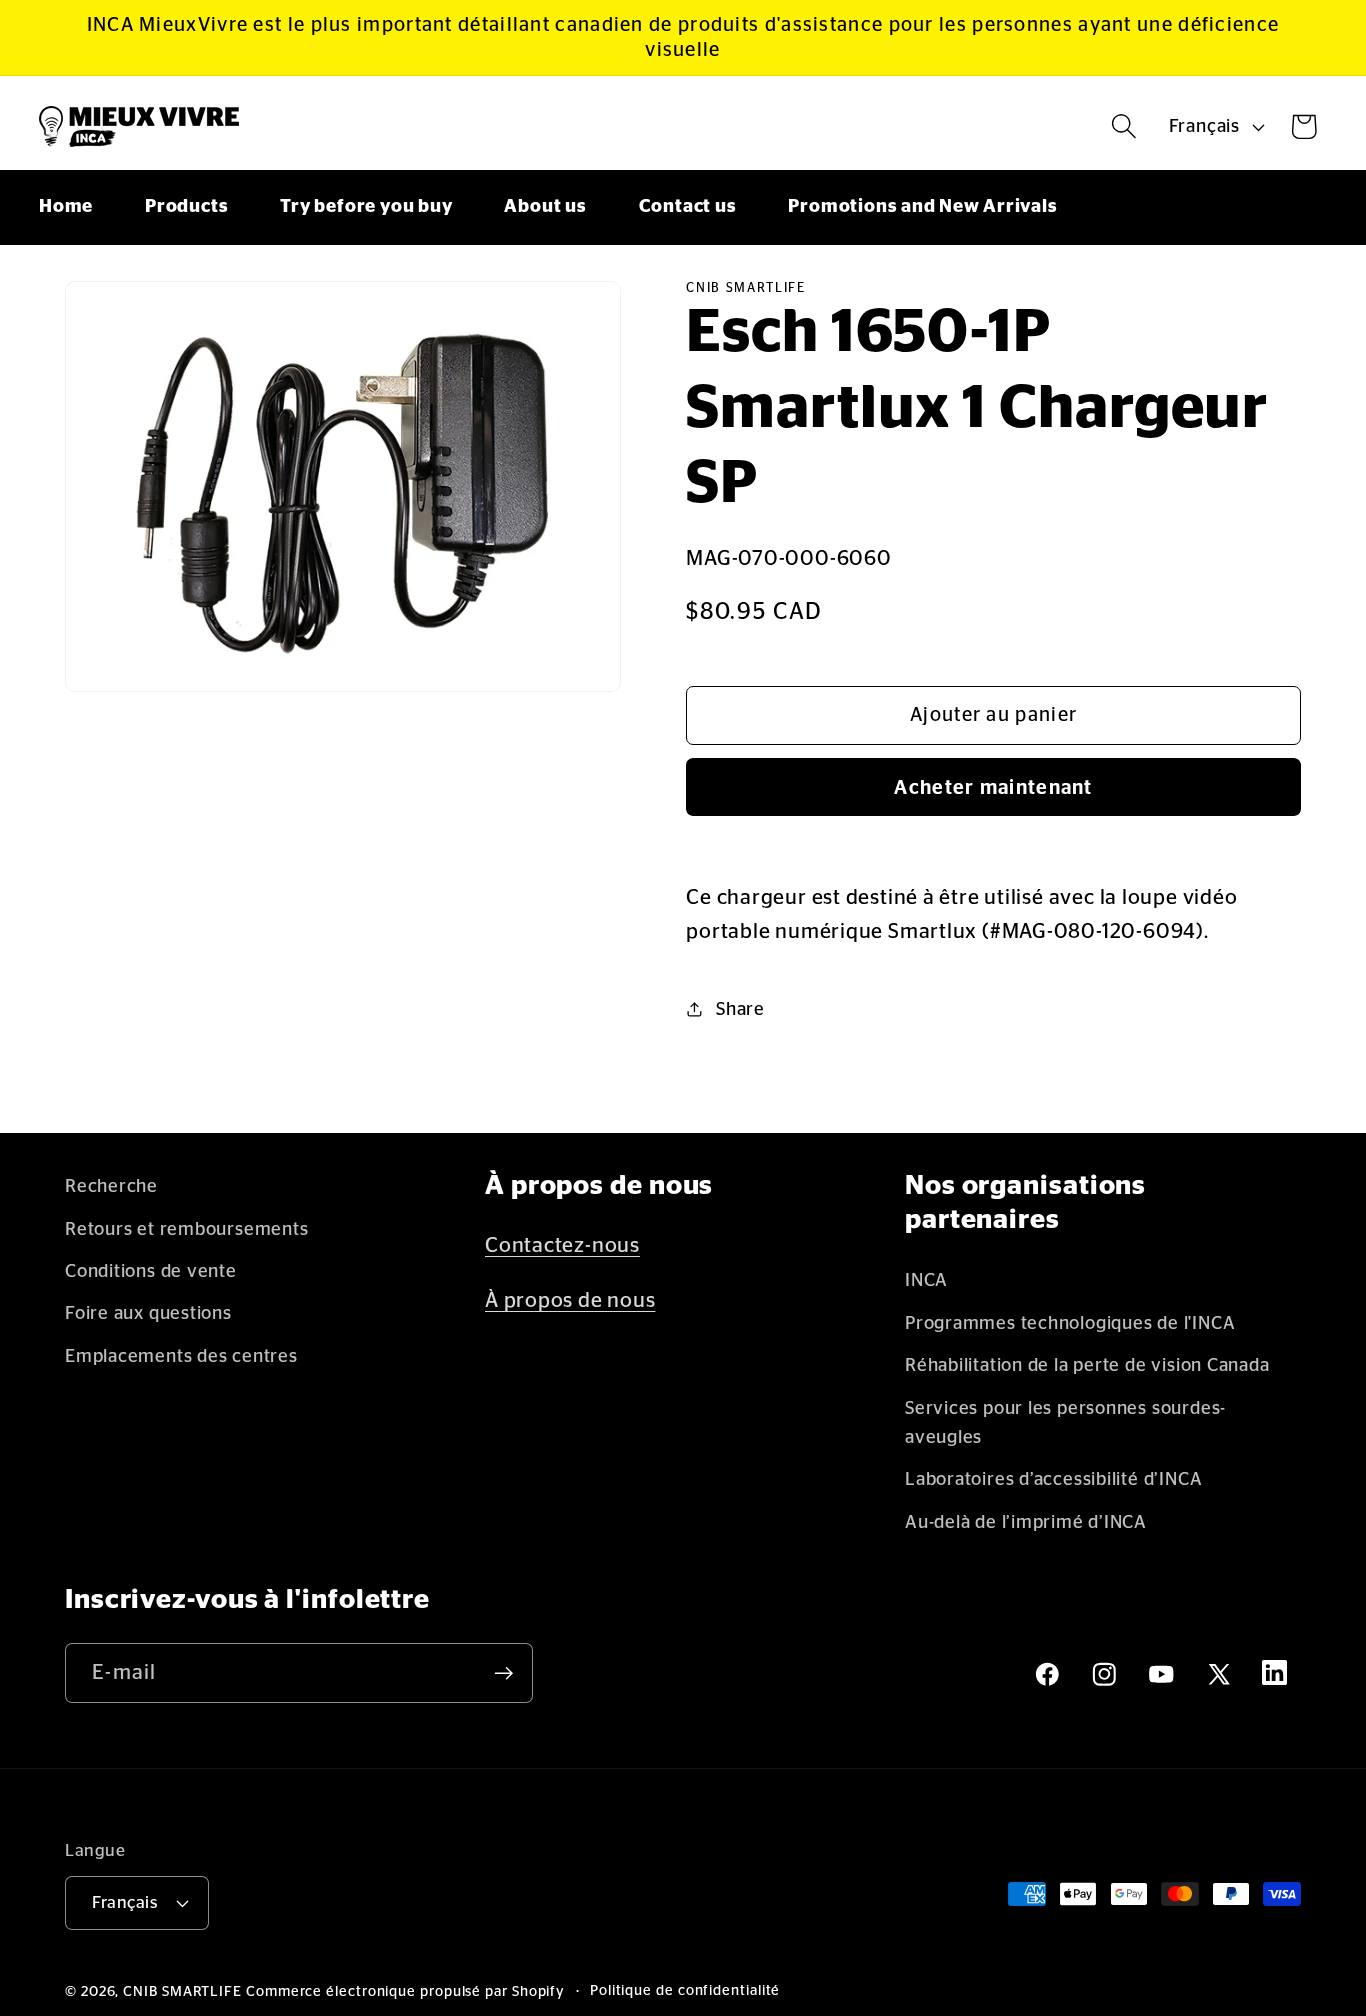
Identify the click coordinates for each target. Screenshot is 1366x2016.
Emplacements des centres (181, 1356)
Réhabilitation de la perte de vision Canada (1087, 1365)
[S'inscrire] (503, 1673)
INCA (926, 1280)
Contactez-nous (562, 1245)
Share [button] (740, 1009)
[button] (1124, 126)
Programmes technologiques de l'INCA (1070, 1323)
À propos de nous (570, 1300)
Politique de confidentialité (685, 1991)
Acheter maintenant (993, 788)
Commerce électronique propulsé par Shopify (405, 1992)
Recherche (111, 1186)
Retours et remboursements (187, 1229)
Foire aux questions (148, 1313)
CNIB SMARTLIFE (182, 1992)
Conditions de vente (151, 1271)
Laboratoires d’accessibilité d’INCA (1053, 1479)
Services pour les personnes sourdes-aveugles (1065, 1423)
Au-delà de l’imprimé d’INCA (1026, 1522)
